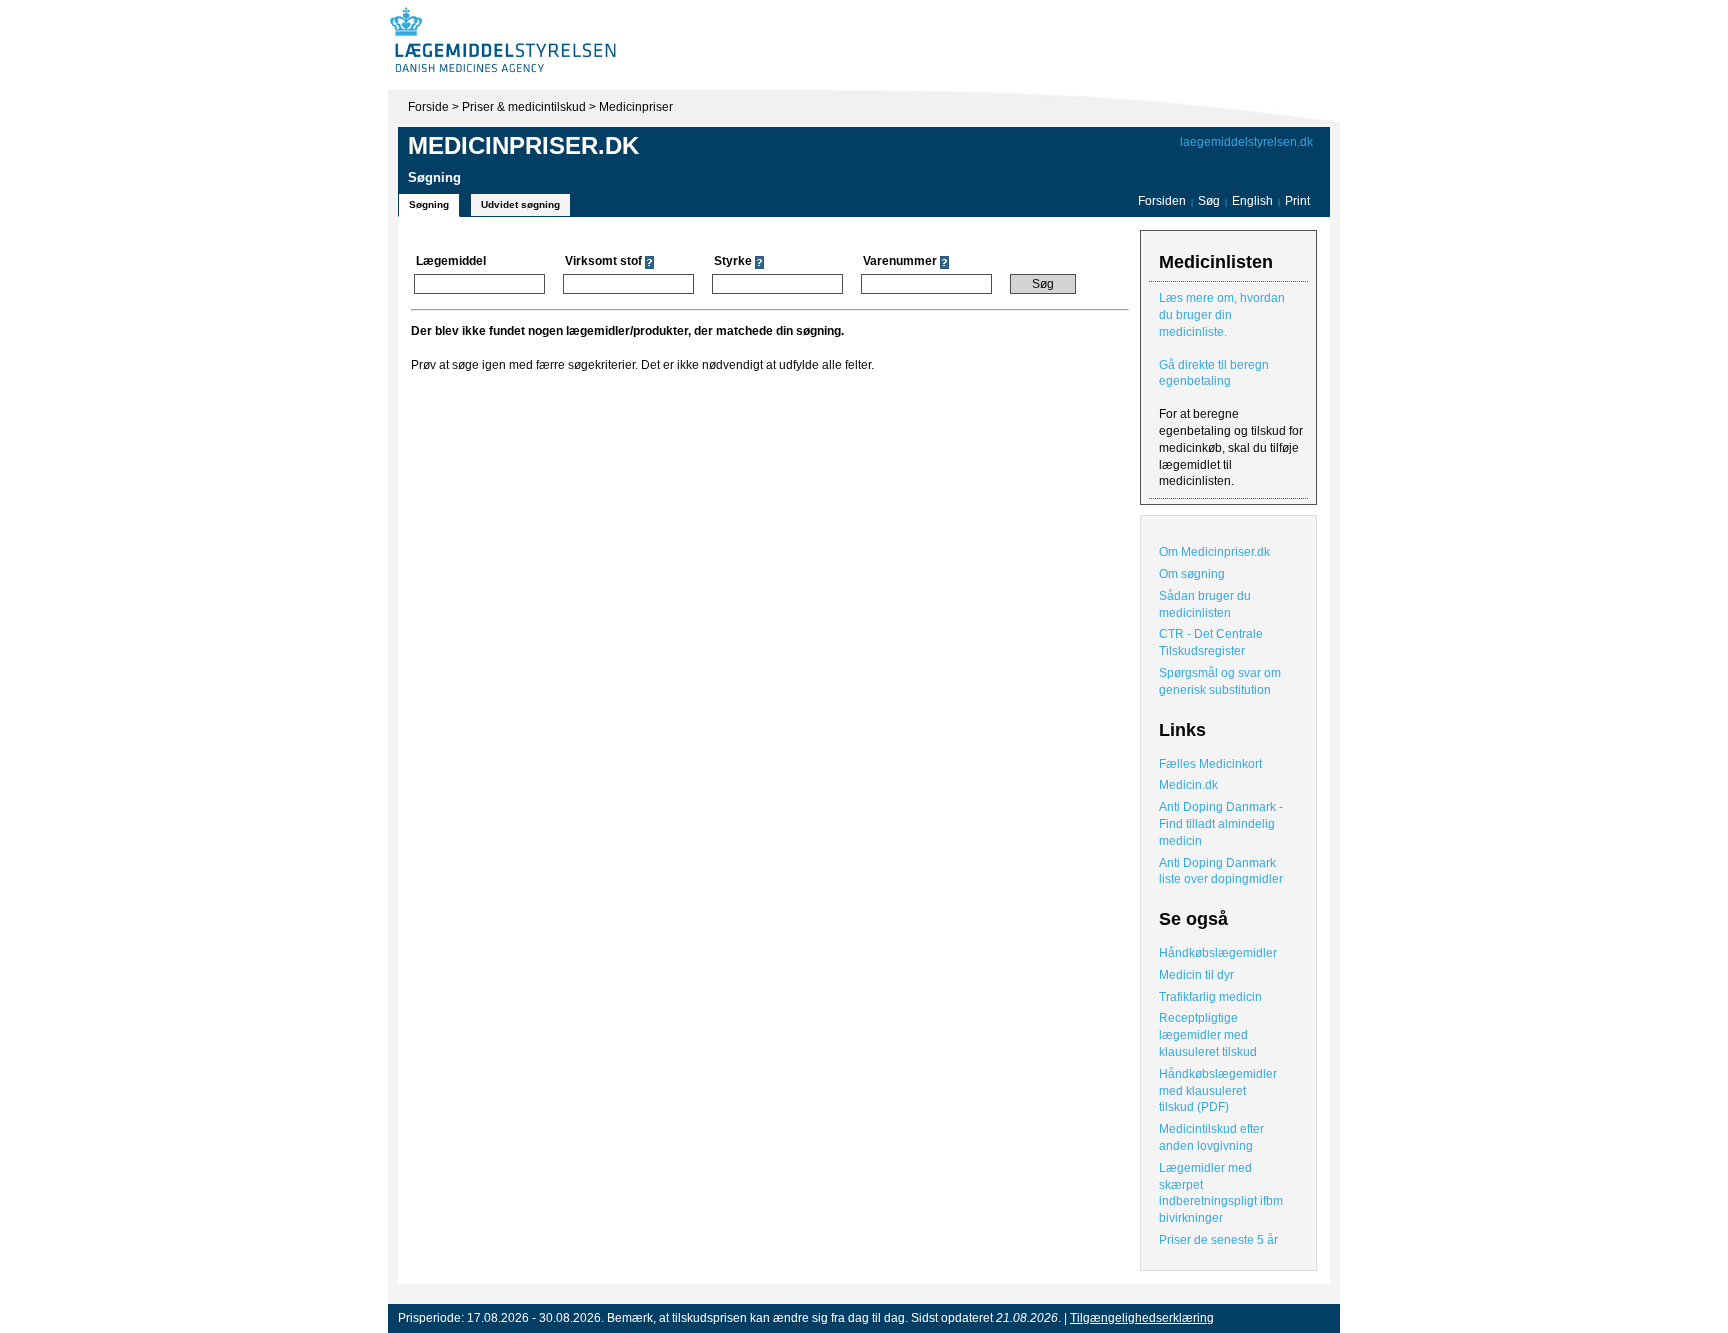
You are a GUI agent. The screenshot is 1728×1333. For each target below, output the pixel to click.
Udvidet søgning (520, 204)
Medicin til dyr (1196, 975)
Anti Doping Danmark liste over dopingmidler (1221, 871)
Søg (1209, 201)
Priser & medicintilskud (524, 107)
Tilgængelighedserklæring (1142, 1318)
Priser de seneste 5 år (1218, 1240)
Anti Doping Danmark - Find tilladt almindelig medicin (1221, 824)
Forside (428, 107)
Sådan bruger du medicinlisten (1205, 604)
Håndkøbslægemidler (1218, 953)
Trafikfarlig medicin (1210, 997)
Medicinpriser (636, 107)
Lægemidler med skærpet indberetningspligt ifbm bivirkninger (1221, 1193)
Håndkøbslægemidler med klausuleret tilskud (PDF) (1218, 1091)
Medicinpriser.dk (523, 145)
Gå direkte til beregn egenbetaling (1214, 373)
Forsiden (1162, 201)
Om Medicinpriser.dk (1214, 552)
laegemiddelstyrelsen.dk (1246, 142)
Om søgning (1192, 574)
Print (1297, 201)
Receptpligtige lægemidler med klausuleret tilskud (1208, 1035)
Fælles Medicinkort (1210, 764)
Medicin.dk (1188, 785)
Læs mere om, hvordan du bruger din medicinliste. (1222, 315)
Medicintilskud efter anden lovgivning (1211, 1137)
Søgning (429, 204)
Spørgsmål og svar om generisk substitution (1220, 681)
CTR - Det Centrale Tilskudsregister (1211, 642)
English (1254, 201)
